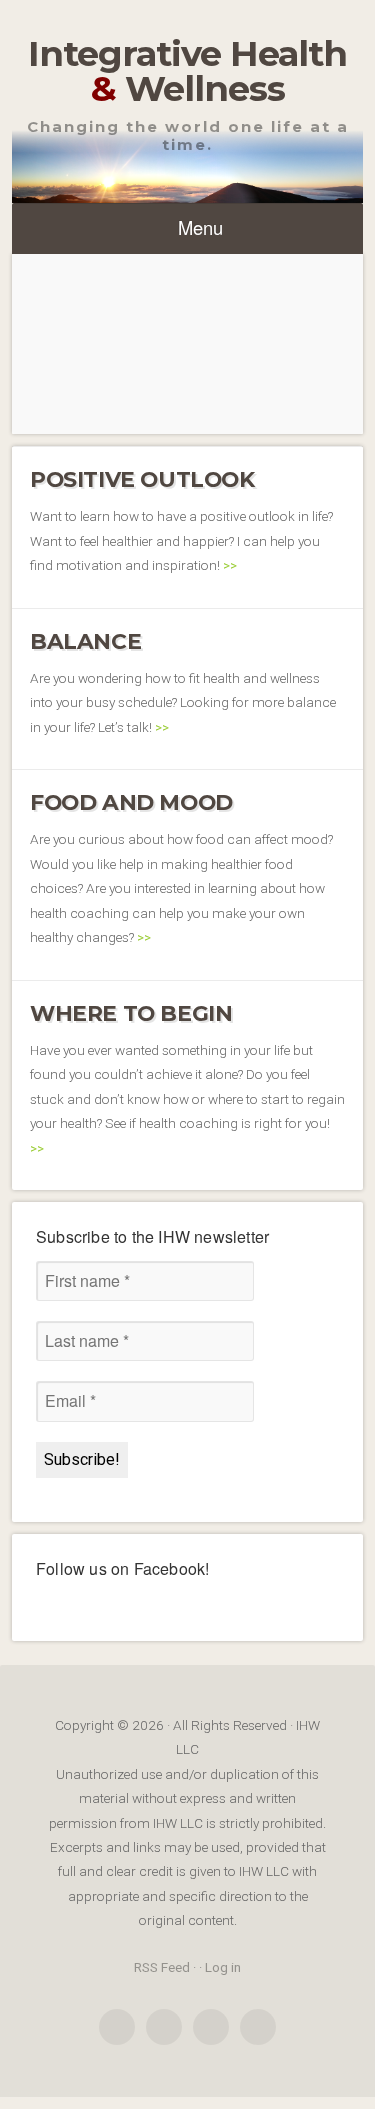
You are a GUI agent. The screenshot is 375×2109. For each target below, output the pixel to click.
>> (230, 565)
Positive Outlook (142, 479)
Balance (85, 641)
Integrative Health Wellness (187, 71)
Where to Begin (131, 1013)
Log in (223, 1967)
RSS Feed (162, 1967)
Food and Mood (131, 802)
